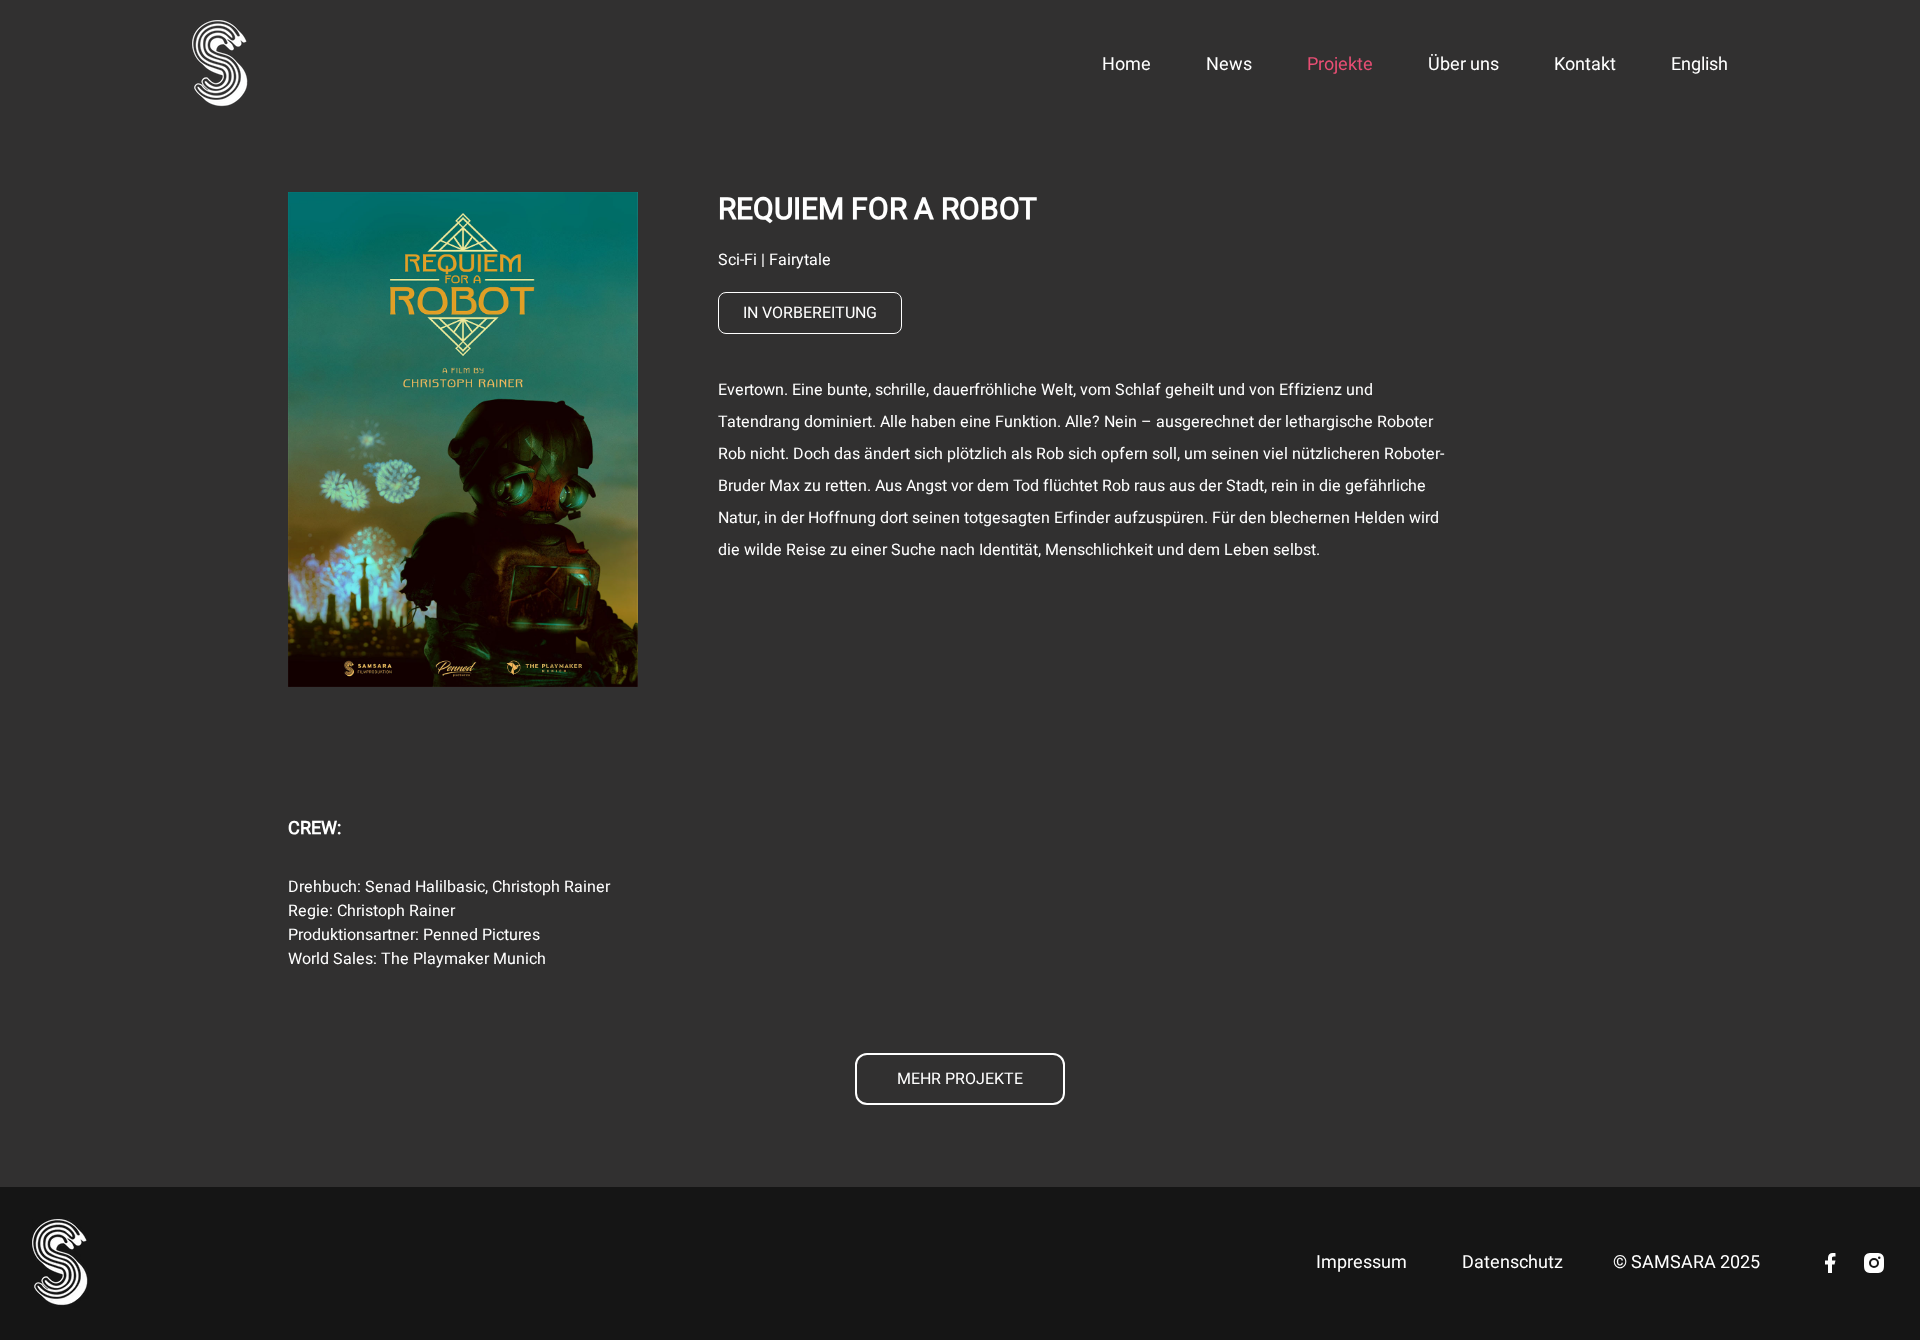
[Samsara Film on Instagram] (1874, 1263)
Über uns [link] (1463, 64)
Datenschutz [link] (1512, 1262)
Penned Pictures (481, 935)
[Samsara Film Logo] (220, 64)
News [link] (1229, 64)
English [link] (1699, 64)
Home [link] (1126, 64)
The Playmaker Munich (463, 959)
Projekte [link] (1340, 64)
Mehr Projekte (960, 1079)
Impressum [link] (1361, 1262)
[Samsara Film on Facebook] (1830, 1263)
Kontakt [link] (1585, 64)
